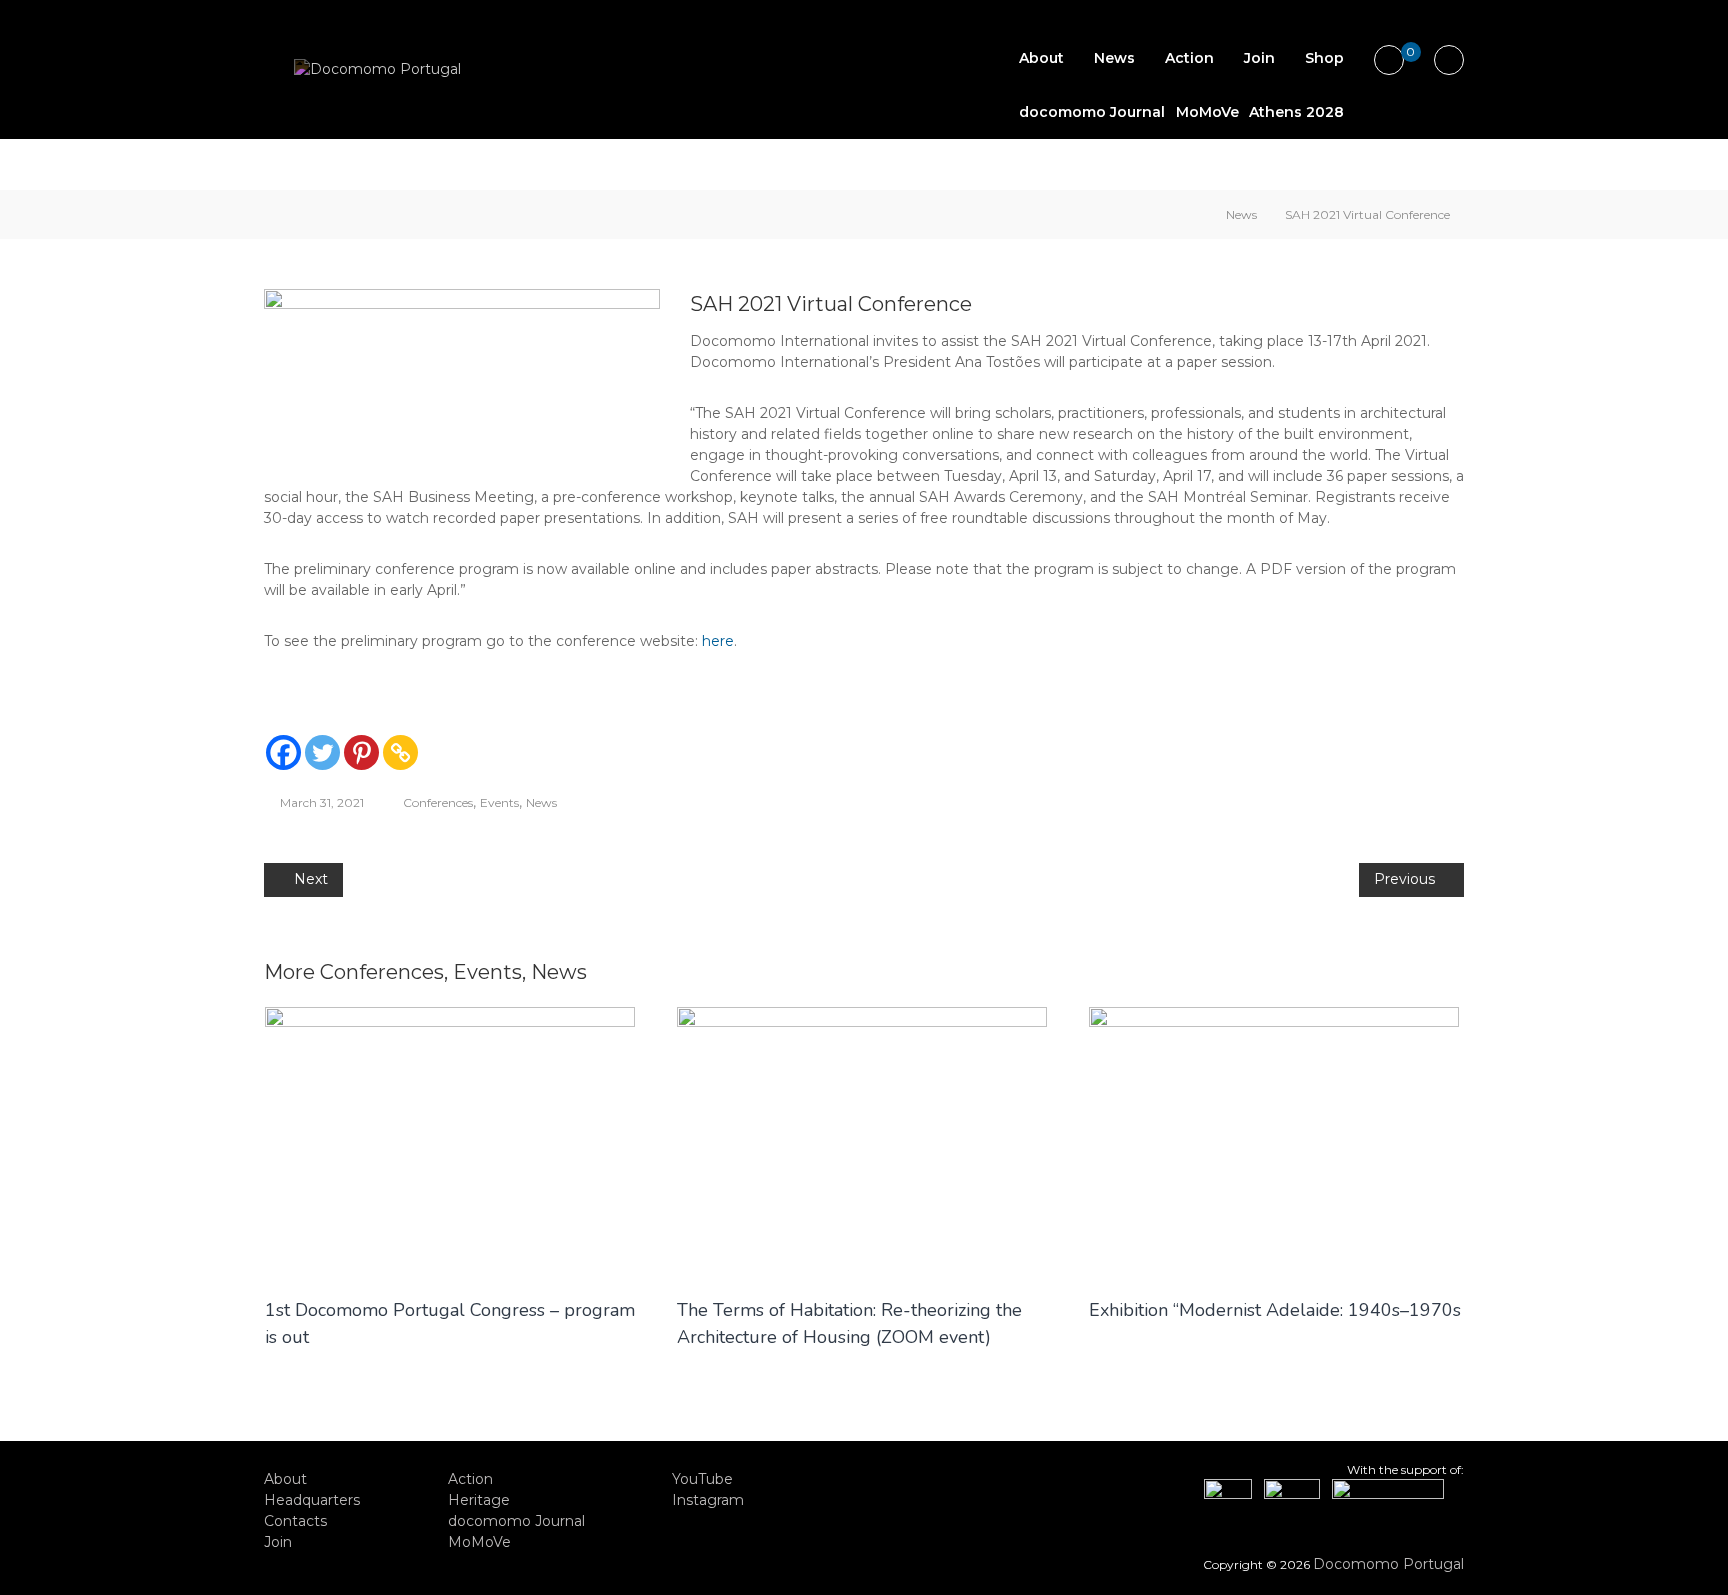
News (1114, 58)
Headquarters (312, 1500)
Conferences (438, 802)
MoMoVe (1207, 112)
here (718, 641)
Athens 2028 (1296, 112)
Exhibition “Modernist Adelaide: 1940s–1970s (1275, 1310)
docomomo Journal (1092, 112)
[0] (1389, 61)
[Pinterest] (361, 752)
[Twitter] (322, 752)
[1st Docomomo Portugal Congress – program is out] (450, 1141)
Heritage (479, 1500)
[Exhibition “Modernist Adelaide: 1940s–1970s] (1274, 1141)
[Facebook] (283, 752)
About (1041, 58)
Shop (1324, 58)
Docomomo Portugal (1388, 1564)
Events (499, 802)
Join (1259, 58)
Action (1189, 58)
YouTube (702, 1479)
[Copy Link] (400, 752)
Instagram (708, 1500)
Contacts (295, 1521)
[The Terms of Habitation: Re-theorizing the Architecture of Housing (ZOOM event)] (862, 1141)
